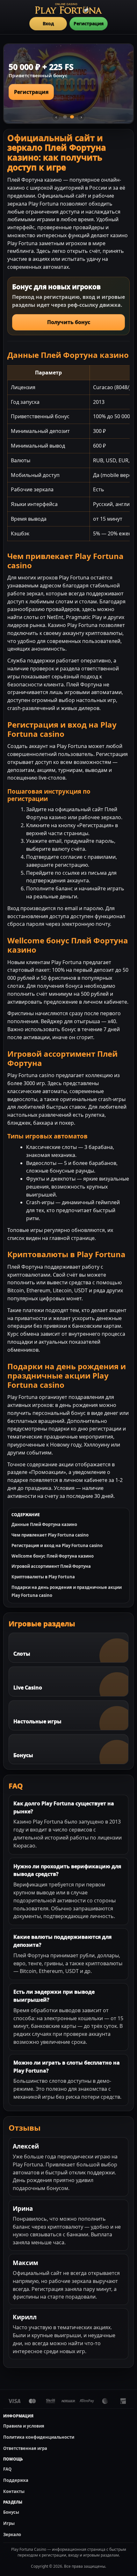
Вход (48, 23)
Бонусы (11, 2512)
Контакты (14, 2491)
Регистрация (89, 23)
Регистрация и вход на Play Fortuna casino (57, 1545)
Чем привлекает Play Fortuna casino (50, 1535)
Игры (9, 2523)
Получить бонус (69, 322)
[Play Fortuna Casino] (68, 8)
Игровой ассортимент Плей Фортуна (51, 1566)
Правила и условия (24, 2426)
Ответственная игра (25, 2448)
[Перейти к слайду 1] (65, 117)
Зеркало (12, 2534)
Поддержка (16, 2480)
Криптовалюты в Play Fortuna (43, 1577)
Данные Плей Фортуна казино (44, 1524)
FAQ (7, 2469)
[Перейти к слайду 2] (72, 117)
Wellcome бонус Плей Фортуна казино (53, 1556)
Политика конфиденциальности (39, 2437)
